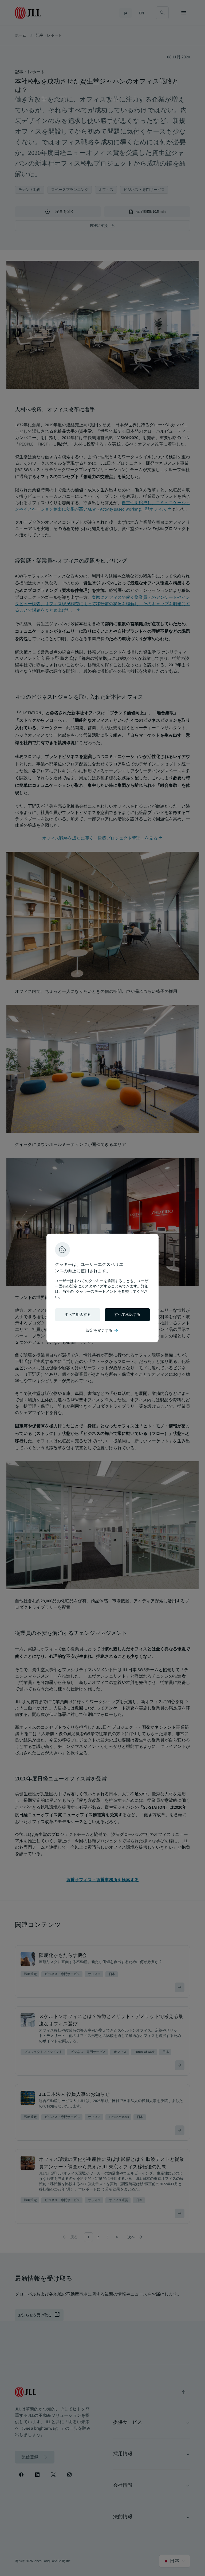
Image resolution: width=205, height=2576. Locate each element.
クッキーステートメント (96, 1292)
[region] (102, 1288)
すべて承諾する (127, 1315)
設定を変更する (102, 1331)
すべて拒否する (78, 1315)
